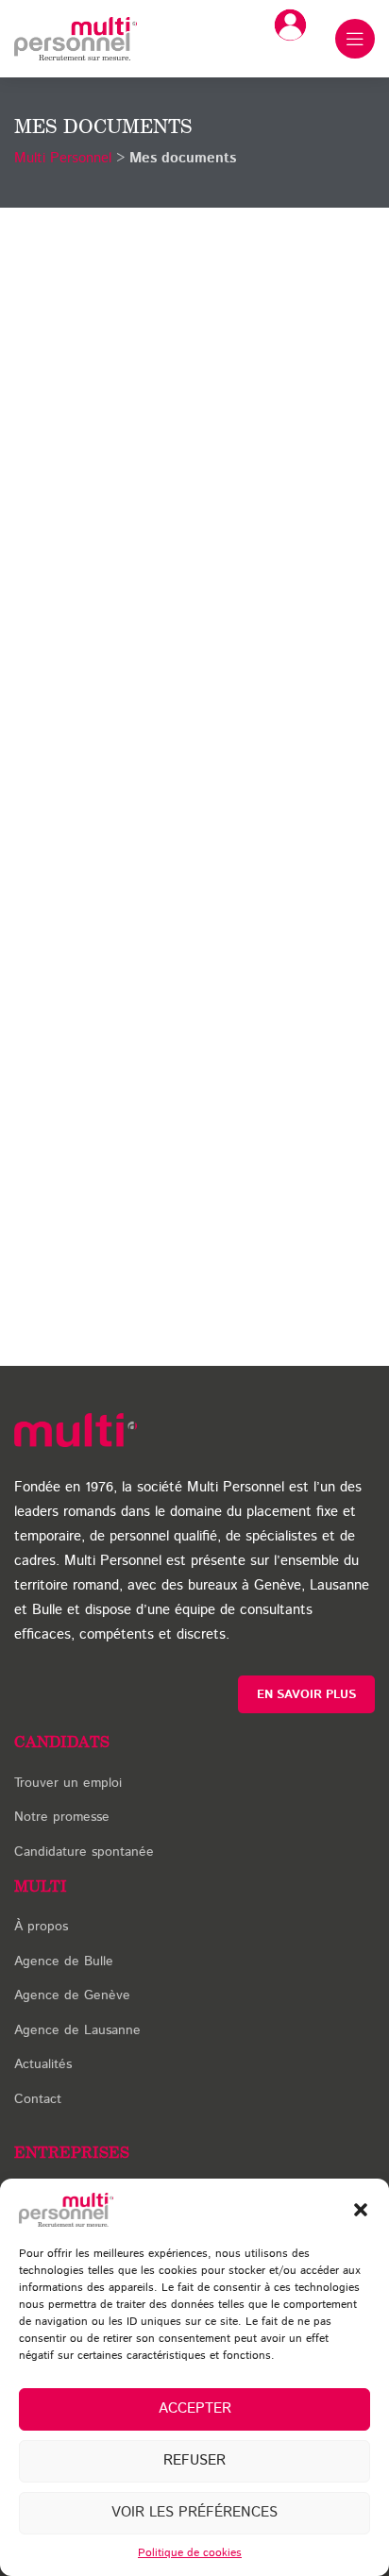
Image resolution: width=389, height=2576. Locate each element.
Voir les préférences (194, 2512)
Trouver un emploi (68, 1783)
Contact (38, 2099)
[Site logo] (76, 38)
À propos (41, 1927)
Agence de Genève (72, 1995)
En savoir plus (306, 1695)
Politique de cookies (190, 2553)
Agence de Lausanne (77, 2030)
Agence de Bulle (64, 1961)
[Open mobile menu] (355, 39)
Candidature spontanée (84, 1852)
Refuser (194, 2460)
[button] (361, 2210)
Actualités (43, 2064)
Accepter (195, 2408)
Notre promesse (62, 1817)
